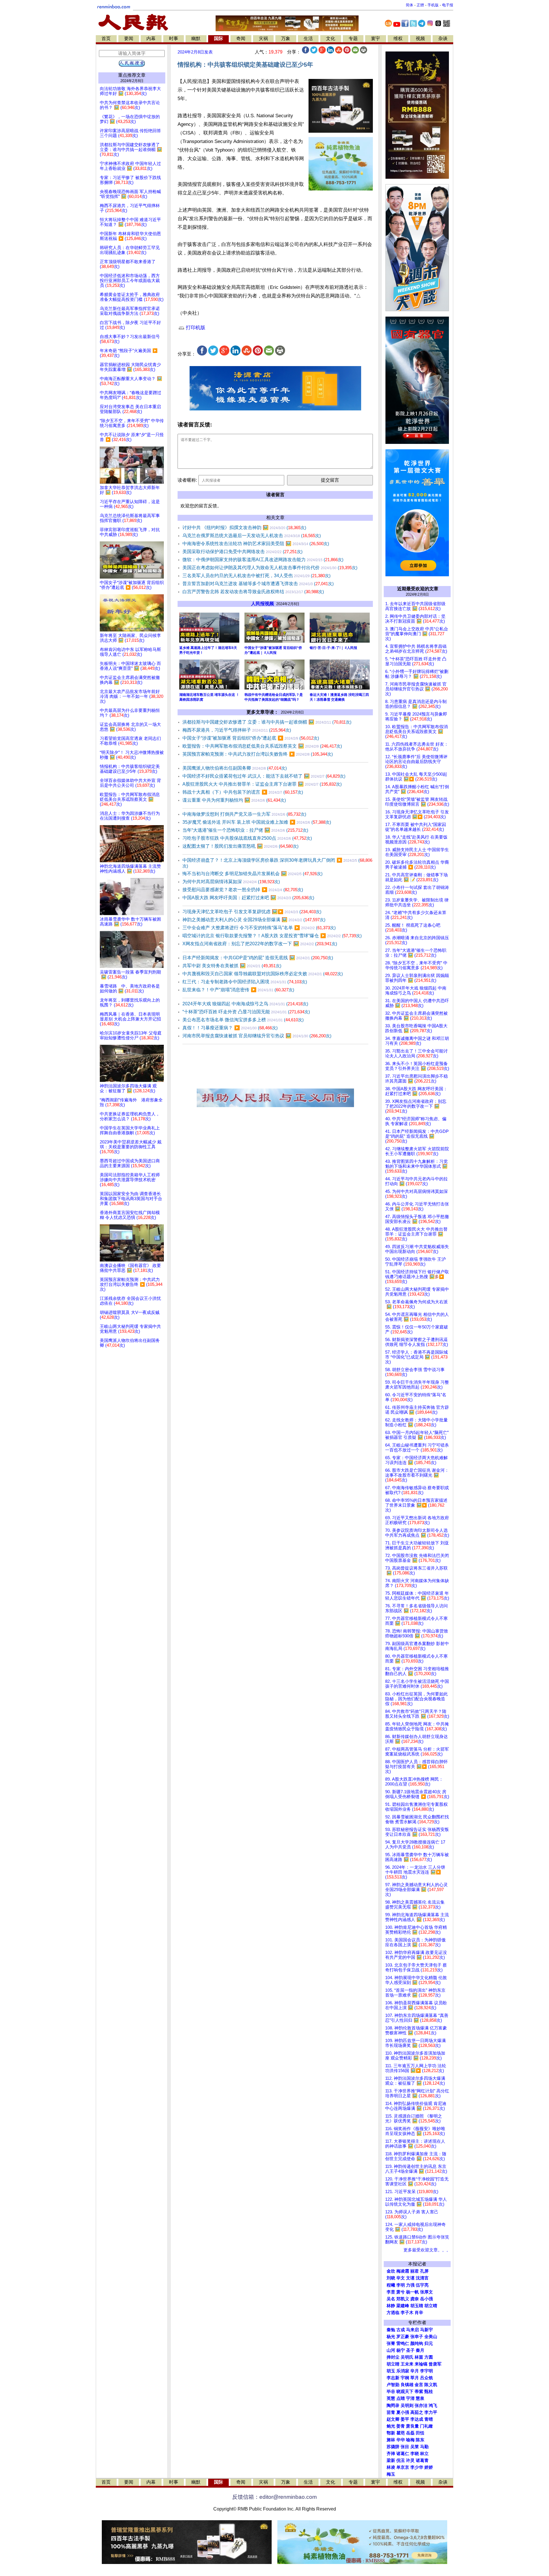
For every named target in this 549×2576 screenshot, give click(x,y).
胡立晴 (431, 2306)
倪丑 (401, 2460)
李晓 (415, 2454)
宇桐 (405, 2378)
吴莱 (415, 2447)
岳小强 (426, 2299)
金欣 (391, 2271)
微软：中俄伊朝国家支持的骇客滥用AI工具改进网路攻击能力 (263, 560)
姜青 (401, 2426)
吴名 (391, 2299)
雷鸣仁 (403, 2343)
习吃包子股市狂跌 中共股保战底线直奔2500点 (247, 838)
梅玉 (391, 2474)
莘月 (415, 2378)
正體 (420, 5)
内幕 (151, 38)
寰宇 (375, 38)
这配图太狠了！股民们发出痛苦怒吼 (240, 846)
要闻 (129, 38)
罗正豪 (403, 2337)
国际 (218, 38)
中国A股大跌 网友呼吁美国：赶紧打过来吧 (248, 898)
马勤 (424, 2447)
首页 (106, 38)
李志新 (393, 2378)
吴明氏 (407, 2357)
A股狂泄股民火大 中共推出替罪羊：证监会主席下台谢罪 (262, 784)
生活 (308, 38)
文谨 (410, 2278)
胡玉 (391, 2371)
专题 (353, 38)
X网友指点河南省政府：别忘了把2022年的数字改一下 (260, 944)
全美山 (431, 2337)
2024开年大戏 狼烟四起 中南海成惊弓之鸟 (245, 1004)
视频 (420, 38)
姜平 (405, 2419)
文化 (331, 38)
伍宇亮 (422, 2285)
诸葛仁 (403, 2454)
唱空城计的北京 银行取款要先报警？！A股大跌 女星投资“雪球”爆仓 (272, 936)
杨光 (391, 2337)
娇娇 (429, 2467)
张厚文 (426, 2292)
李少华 (417, 2467)
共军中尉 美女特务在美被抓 (232, 966)
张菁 (391, 2343)
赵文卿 (393, 2419)
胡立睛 (393, 2364)
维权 (398, 38)
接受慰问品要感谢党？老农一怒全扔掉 (243, 890)
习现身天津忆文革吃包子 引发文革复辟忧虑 (252, 912)
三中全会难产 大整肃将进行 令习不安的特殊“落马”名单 (259, 928)
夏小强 (403, 2412)
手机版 (433, 5)
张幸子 (417, 2337)
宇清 (410, 2398)
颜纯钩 (417, 2343)
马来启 (412, 2330)
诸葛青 (422, 2460)
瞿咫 (401, 2433)
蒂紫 (419, 2392)
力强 (410, 2285)
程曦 (391, 2285)
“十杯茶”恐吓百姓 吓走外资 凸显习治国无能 (246, 1012)
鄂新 (391, 2433)
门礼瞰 (426, 2426)
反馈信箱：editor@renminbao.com (274, 2497)
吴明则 (407, 2406)
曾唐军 (435, 2364)
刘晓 (391, 2278)
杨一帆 (412, 2292)
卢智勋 (393, 2385)
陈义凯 (431, 2385)
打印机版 (195, 328)
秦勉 (391, 2330)
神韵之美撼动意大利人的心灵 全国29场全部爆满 (254, 920)
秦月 (420, 2350)
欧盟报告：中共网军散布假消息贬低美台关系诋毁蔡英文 (262, 746)
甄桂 (429, 2392)
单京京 (403, 2467)
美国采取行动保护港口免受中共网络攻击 (242, 552)
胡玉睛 (417, 2306)
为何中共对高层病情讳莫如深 (231, 882)
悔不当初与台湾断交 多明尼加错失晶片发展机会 (252, 874)
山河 (391, 2350)
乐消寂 (403, 2371)
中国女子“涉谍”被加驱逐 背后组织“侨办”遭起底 (251, 738)
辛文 (401, 2278)
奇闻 (241, 38)
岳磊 (410, 2433)
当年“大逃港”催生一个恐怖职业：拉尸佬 (245, 830)
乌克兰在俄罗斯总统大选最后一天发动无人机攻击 (252, 536)
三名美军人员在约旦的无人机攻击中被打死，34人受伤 (256, 576)
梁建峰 (403, 2306)
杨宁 (401, 2350)
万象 (286, 38)
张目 (405, 2447)
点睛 (401, 2398)
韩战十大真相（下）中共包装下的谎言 (243, 792)
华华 (401, 2440)
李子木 (407, 2313)
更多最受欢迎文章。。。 (427, 2250)
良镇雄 (407, 2385)
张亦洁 (421, 2406)
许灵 (410, 2460)
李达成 (417, 2419)
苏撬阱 (393, 2447)
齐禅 (391, 2454)
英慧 (391, 2398)
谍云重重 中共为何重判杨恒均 (234, 800)
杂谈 (443, 38)
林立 (424, 2454)
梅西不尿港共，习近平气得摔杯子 (237, 730)
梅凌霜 (403, 2271)
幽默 (196, 38)
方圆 (429, 2357)
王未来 (407, 2364)
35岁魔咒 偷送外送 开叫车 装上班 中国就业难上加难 (257, 822)
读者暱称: (187, 480)
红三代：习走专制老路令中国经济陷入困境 (245, 982)
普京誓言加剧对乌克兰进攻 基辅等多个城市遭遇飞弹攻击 (258, 584)
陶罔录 (393, 2406)
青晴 (429, 2419)
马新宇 (426, 2330)
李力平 (431, 2412)
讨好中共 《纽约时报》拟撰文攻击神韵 (244, 528)
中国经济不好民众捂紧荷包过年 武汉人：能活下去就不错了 (264, 776)
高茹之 (417, 2412)
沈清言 (422, 2278)
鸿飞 (433, 2406)
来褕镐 (421, 2364)
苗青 (391, 2412)
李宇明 (426, 2371)
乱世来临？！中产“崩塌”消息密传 (238, 990)
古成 (401, 2330)
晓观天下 (405, 2392)
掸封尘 (393, 2357)
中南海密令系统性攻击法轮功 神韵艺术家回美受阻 (256, 544)
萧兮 (401, 2292)
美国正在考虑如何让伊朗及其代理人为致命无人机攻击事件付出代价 (270, 568)
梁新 (391, 2460)
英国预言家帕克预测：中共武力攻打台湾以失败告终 (258, 754)
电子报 (448, 5)
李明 (401, 2285)
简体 (409, 5)
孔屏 (424, 2271)
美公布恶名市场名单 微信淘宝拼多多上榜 (243, 1020)
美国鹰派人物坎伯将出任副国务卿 (235, 768)
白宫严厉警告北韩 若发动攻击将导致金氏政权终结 (253, 592)
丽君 (415, 2271)
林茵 (419, 2357)
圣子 (410, 2350)
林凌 (391, 2467)
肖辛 (419, 2313)
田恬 (420, 2433)
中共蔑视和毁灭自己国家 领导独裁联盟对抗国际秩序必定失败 (263, 974)
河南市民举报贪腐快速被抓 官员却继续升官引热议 (257, 1036)
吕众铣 (426, 2378)
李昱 (391, 2292)
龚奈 (415, 2299)
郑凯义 (403, 2299)
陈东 (420, 2440)
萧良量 (412, 2426)
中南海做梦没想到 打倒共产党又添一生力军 (244, 814)
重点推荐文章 (132, 75)
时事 (174, 38)
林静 (391, 2306)
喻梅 (410, 2440)
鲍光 (391, 2426)
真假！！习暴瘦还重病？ (230, 1028)
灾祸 (263, 38)
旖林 (391, 2440)
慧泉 (420, 2398)
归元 (429, 2343)
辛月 (415, 2371)
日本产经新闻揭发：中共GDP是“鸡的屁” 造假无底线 (258, 958)
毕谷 (391, 2392)
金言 (419, 2385)
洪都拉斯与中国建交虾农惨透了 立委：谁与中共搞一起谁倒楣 (267, 722)
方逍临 (393, 2313)
